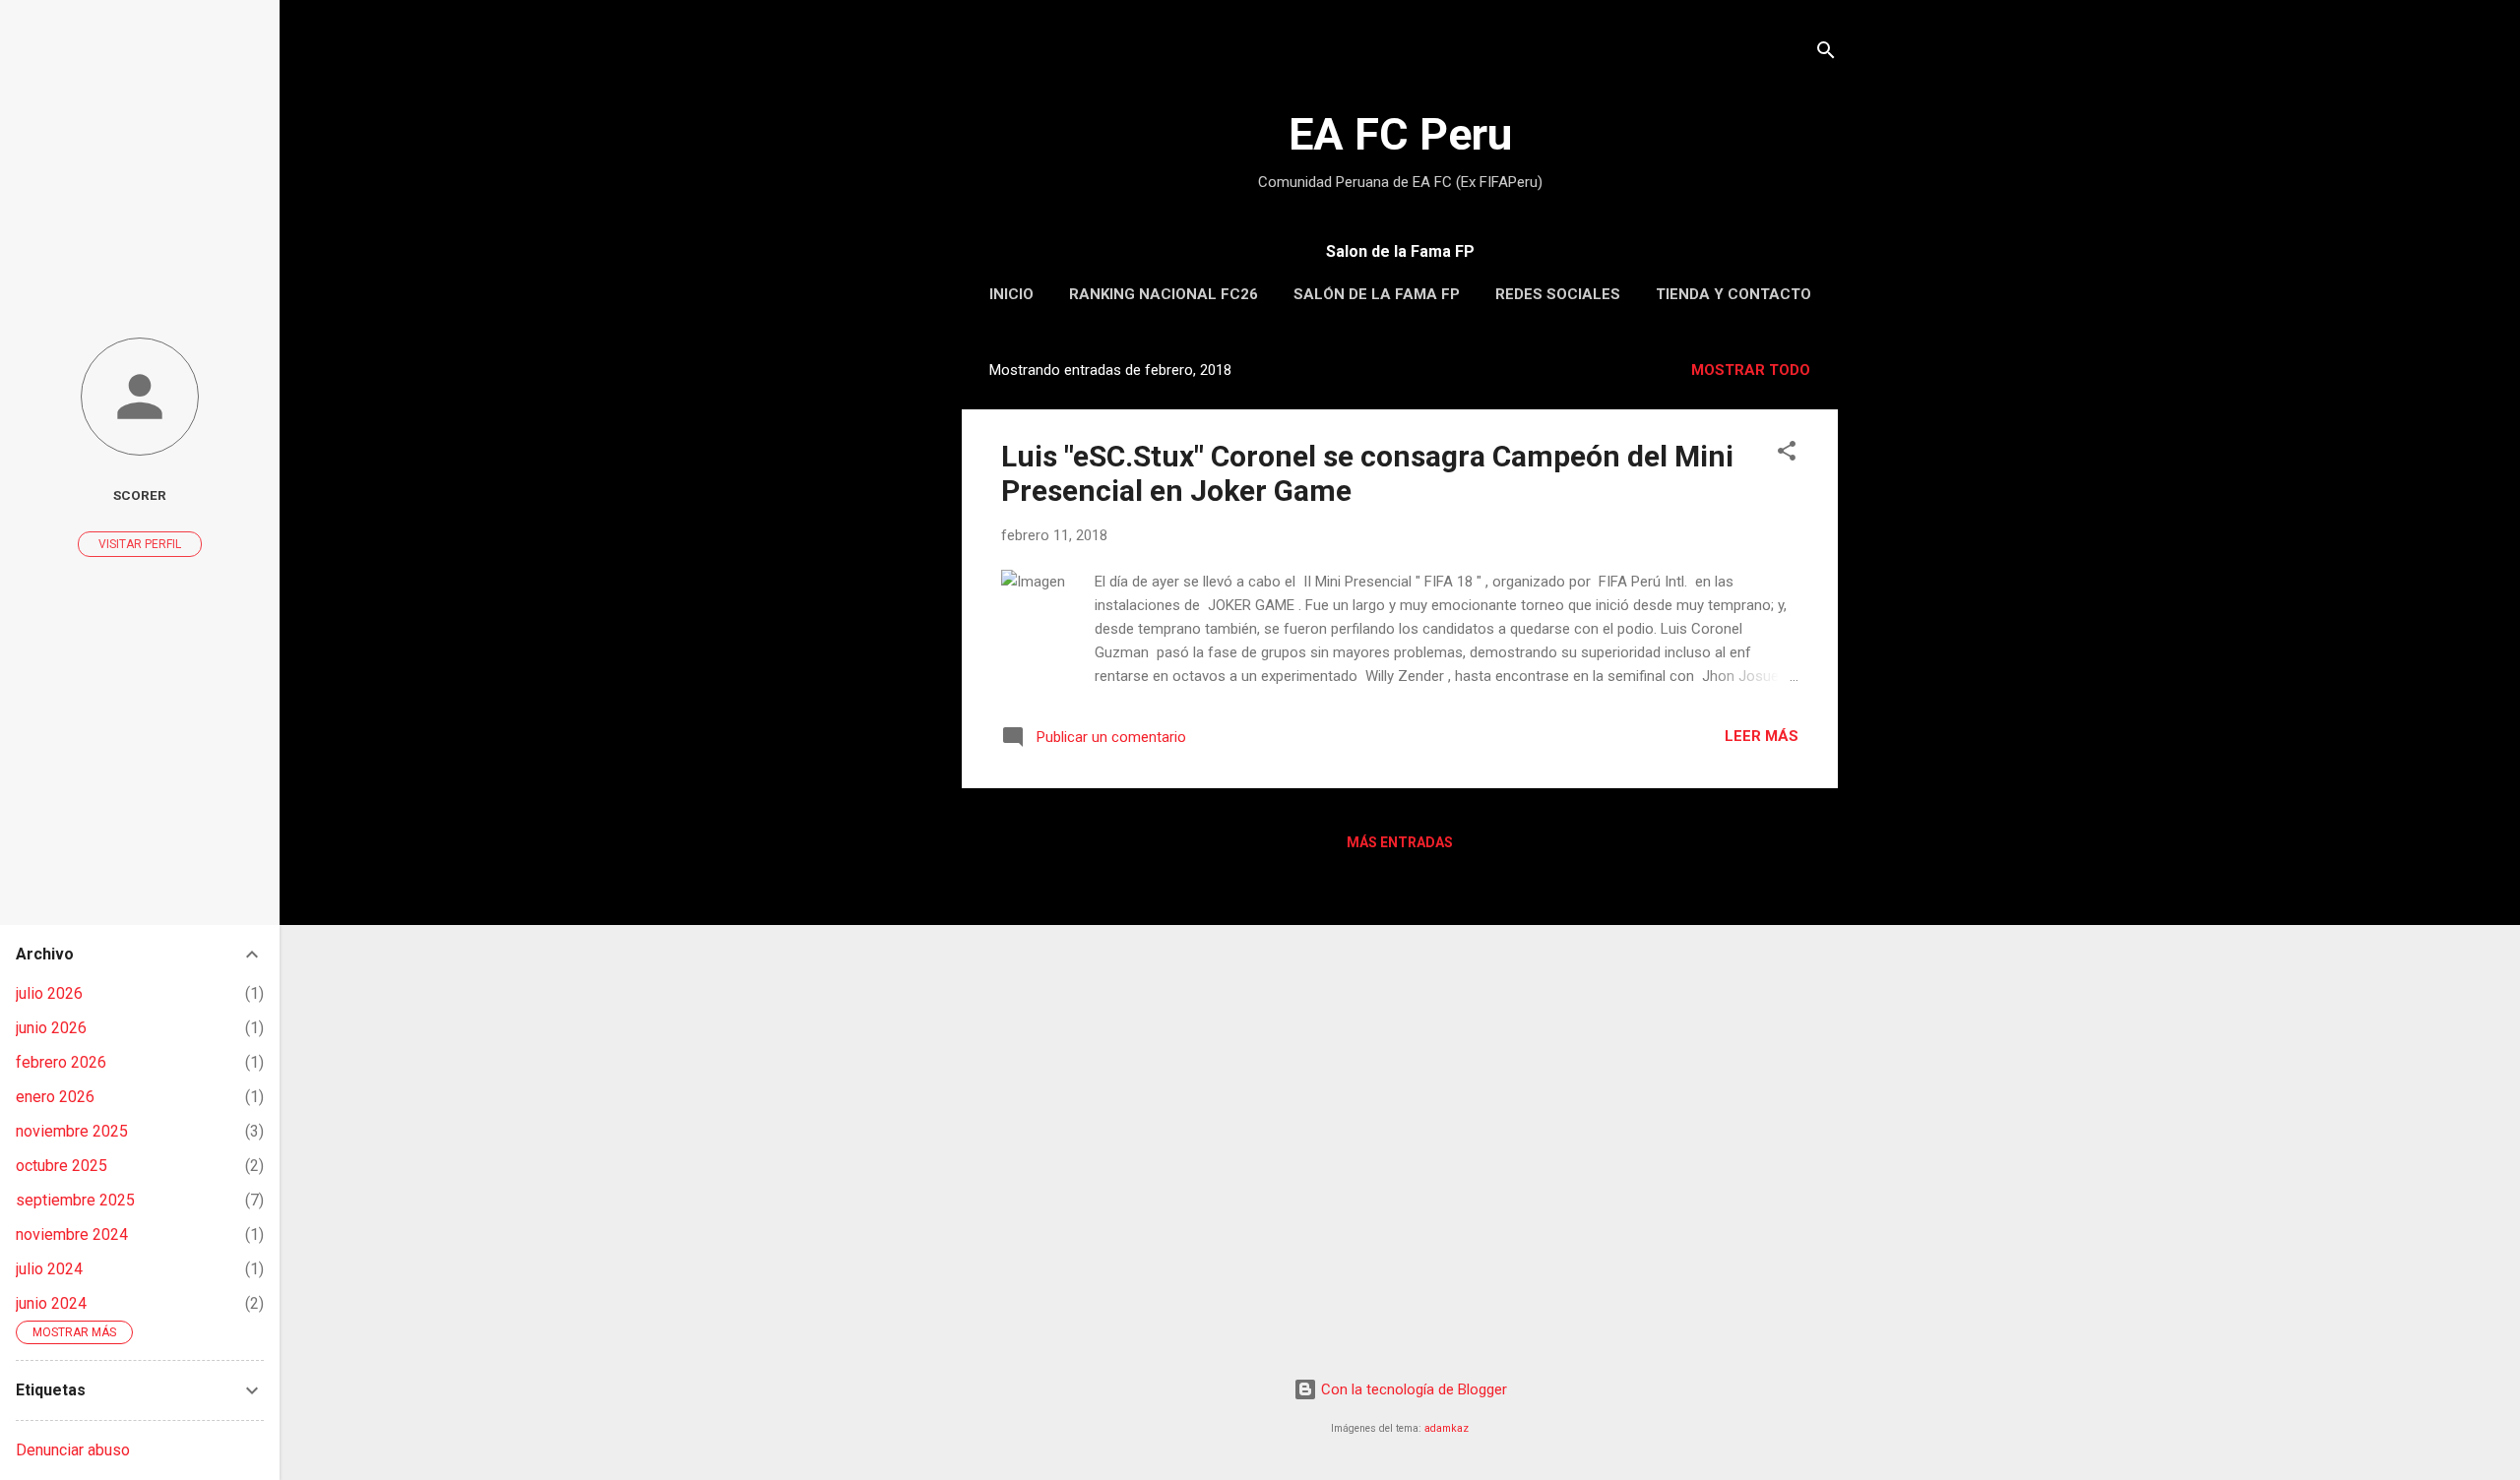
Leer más (1762, 736)
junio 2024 (51, 1303)
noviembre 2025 (72, 1131)
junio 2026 (51, 1028)
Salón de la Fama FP (1377, 294)
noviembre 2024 (72, 1234)
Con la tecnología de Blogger (1412, 1389)
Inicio (1011, 294)
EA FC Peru (1400, 134)
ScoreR (140, 495)
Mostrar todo (1751, 370)
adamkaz (1447, 1428)
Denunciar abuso (73, 1450)
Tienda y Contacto (1733, 294)
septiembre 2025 (75, 1200)
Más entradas (1400, 842)
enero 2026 (55, 1097)
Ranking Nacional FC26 (1164, 294)
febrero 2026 (61, 1062)
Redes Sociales (1558, 294)
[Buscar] (1826, 54)
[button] (1787, 454)
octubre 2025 (62, 1166)
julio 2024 (49, 1269)
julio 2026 (49, 993)
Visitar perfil (140, 544)
